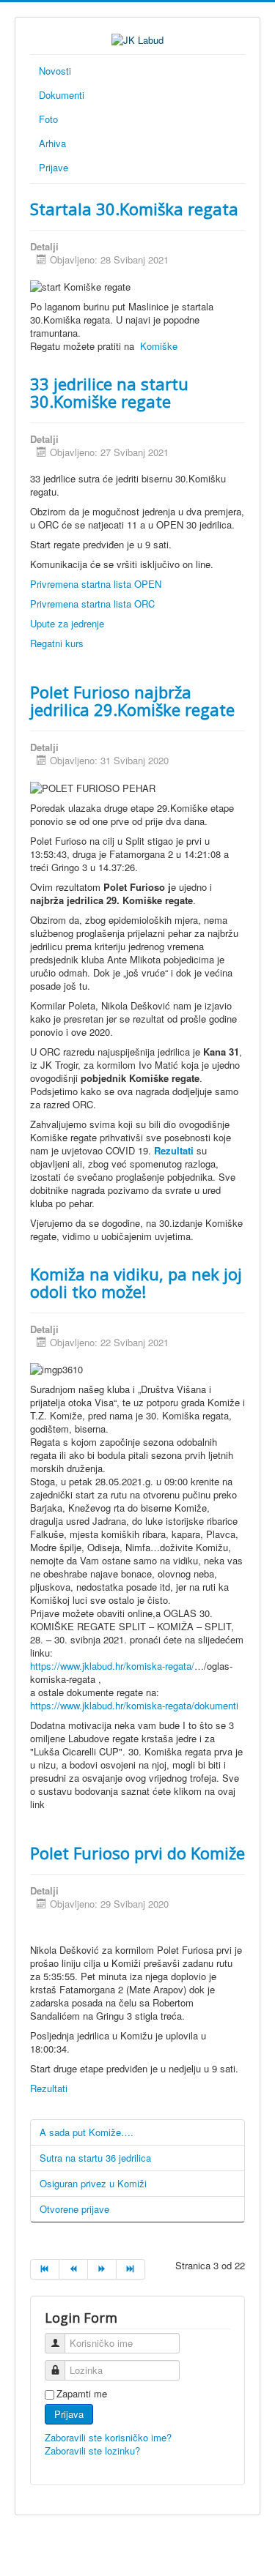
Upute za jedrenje (67, 623)
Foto (48, 119)
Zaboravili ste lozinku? (92, 2450)
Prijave (54, 167)
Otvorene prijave (74, 2209)
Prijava (69, 2414)
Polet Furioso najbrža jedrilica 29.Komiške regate (132, 701)
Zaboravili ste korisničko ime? (108, 2437)
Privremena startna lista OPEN (96, 584)
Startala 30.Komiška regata (134, 209)
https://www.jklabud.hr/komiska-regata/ (112, 1666)
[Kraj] (131, 2269)
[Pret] (74, 2269)
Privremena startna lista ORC (92, 604)
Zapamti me (82, 2394)
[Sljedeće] (102, 2269)
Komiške (157, 346)
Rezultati (175, 1150)
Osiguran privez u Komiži (93, 2183)
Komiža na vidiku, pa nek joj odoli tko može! (136, 1283)
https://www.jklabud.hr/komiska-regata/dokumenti (134, 1705)
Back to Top (235, 2548)
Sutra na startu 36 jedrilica (95, 2158)
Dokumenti (62, 95)
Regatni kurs (57, 643)
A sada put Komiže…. (87, 2132)
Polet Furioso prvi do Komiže (137, 1853)
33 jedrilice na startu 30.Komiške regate (109, 392)
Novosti (55, 71)
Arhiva (52, 143)
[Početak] (45, 2269)
